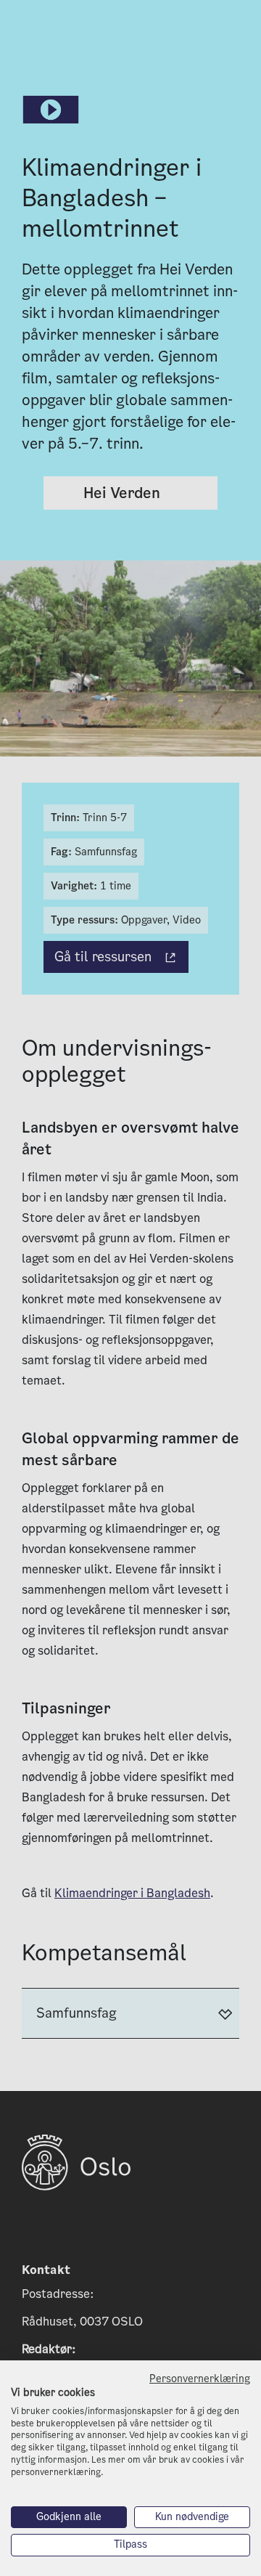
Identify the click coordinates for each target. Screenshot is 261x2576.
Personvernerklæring (200, 2379)
